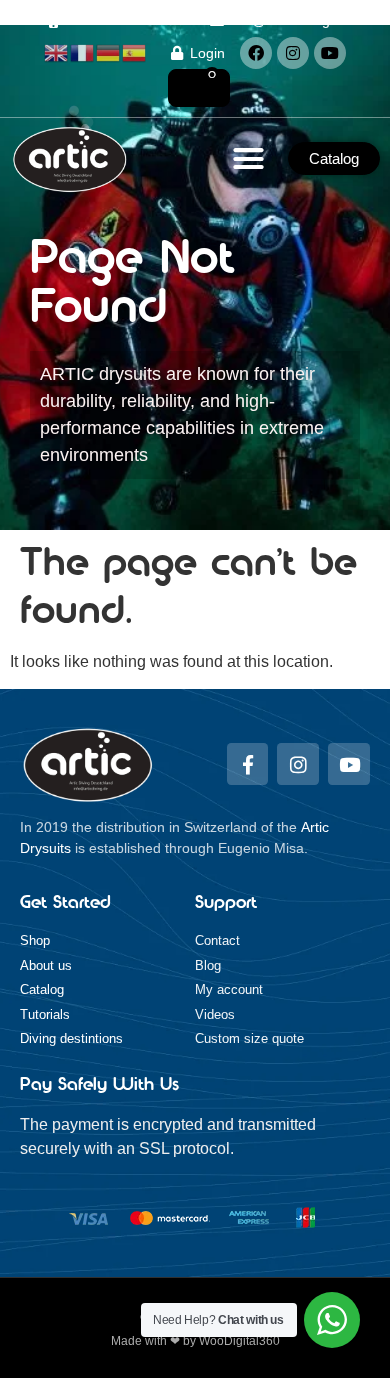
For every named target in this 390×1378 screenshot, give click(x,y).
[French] (83, 52)
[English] (57, 52)
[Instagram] (293, 53)
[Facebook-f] (248, 764)
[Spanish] (135, 52)
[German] (109, 52)
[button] (249, 159)
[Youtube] (330, 53)
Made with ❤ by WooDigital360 (195, 1341)
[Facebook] (256, 53)
